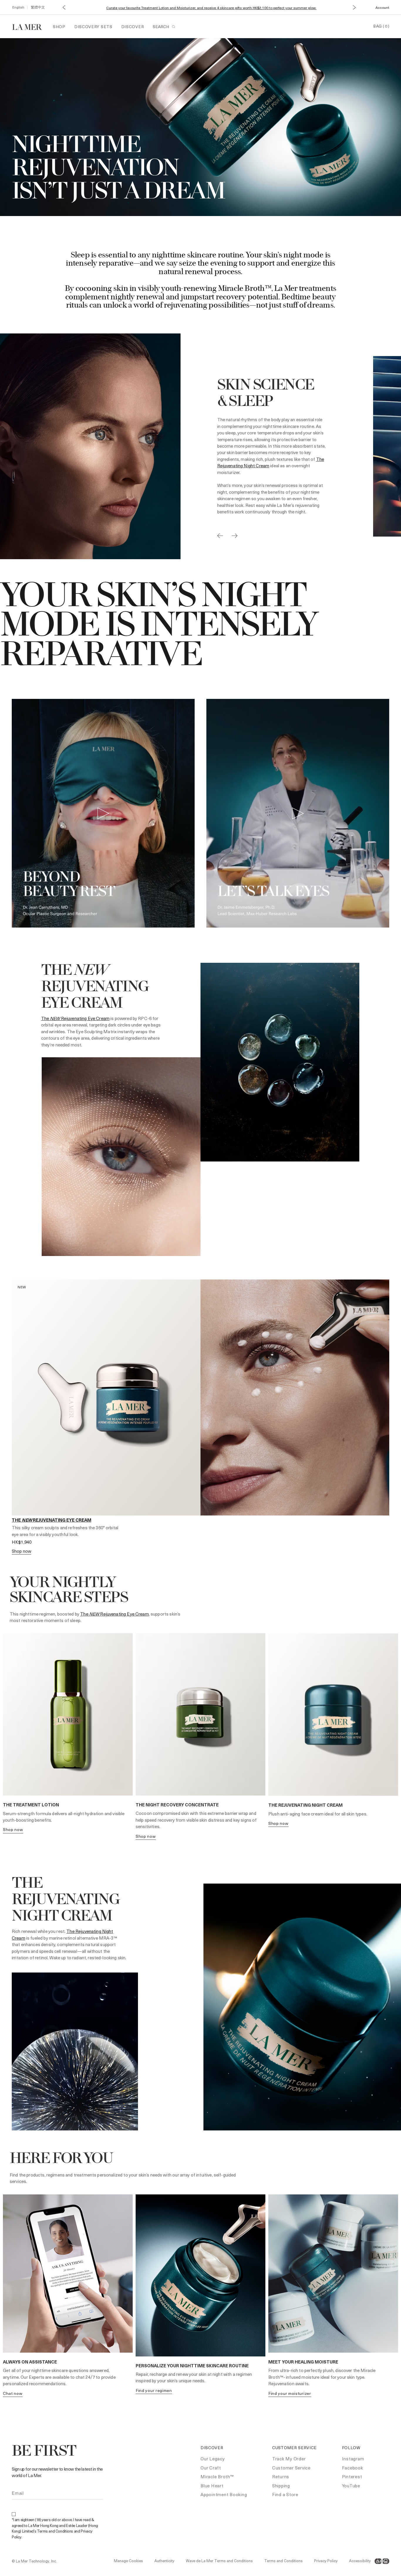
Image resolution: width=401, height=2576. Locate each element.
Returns (281, 2476)
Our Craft (211, 2468)
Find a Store (285, 2494)
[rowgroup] (201, 814)
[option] (181, 446)
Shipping (281, 2486)
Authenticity (164, 2561)
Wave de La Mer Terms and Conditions (219, 2561)
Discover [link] (133, 27)
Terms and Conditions (283, 2561)
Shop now (13, 1829)
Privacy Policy (326, 2561)
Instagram (353, 2459)
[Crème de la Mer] (30, 26)
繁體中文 (38, 7)
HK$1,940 (22, 1542)
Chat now (13, 2393)
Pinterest (352, 2476)
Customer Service (291, 2468)
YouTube (351, 2486)
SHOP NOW (21, 1551)
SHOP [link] (59, 27)
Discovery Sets (93, 27)
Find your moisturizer (290, 2393)
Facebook (353, 2468)
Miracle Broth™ (217, 2476)
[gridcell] (103, 814)
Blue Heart (212, 2486)
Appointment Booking (224, 2494)
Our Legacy (213, 2459)
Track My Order (289, 2459)
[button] (64, 7)
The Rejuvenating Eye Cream (75, 1018)
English (18, 7)
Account (382, 7)
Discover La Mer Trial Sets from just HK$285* (211, 8)
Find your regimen (154, 2390)
